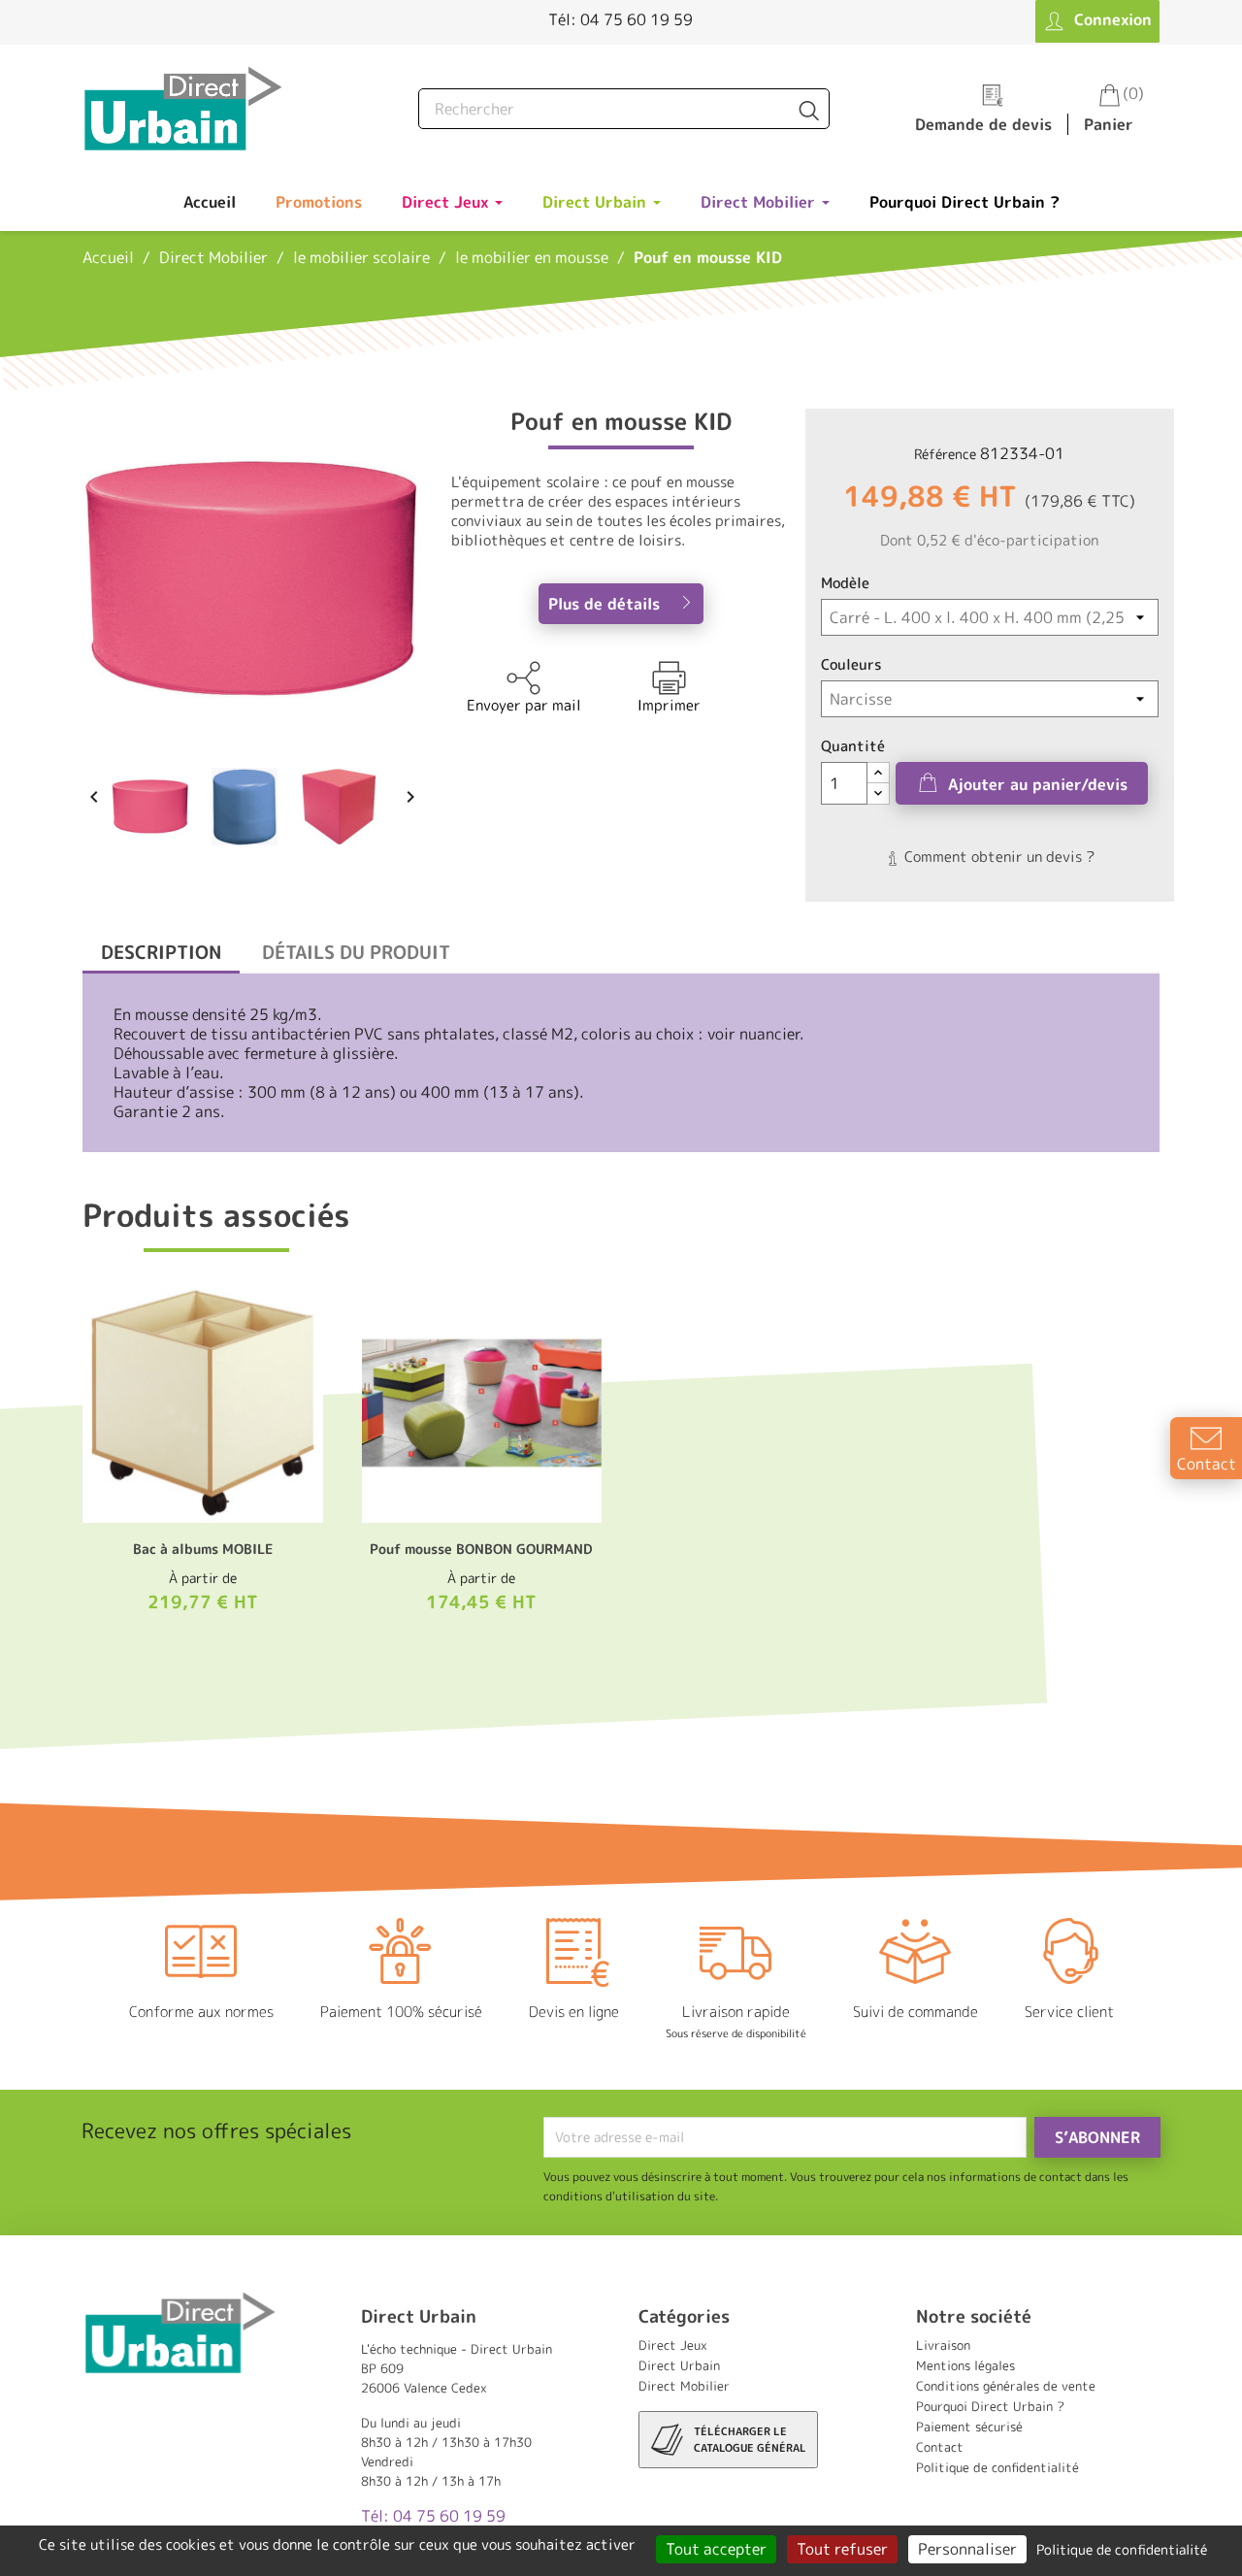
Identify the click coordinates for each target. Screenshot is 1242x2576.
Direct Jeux (673, 2345)
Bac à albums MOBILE (203, 1549)
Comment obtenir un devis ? (997, 857)
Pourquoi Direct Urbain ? (990, 2406)
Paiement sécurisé (969, 2427)
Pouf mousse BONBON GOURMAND (481, 1549)
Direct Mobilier (684, 2386)
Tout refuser (842, 2549)
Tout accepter (716, 2549)
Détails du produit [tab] (356, 952)
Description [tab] (161, 952)
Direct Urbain (679, 2365)
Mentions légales (965, 2365)
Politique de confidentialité (997, 2467)
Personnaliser (967, 2549)
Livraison (943, 2345)
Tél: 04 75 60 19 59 (621, 19)
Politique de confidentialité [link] (1122, 2549)
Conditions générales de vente (1006, 2386)
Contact (940, 2447)
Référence (945, 454)
